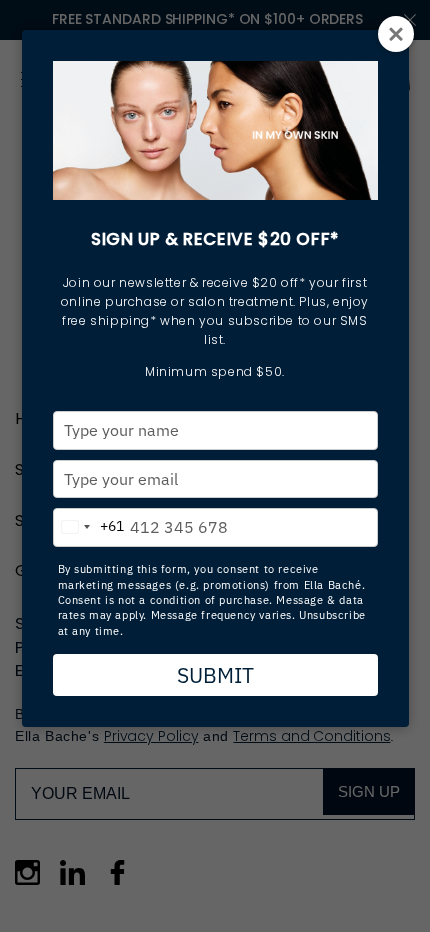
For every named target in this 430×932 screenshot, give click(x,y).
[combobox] (89, 523)
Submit (215, 675)
